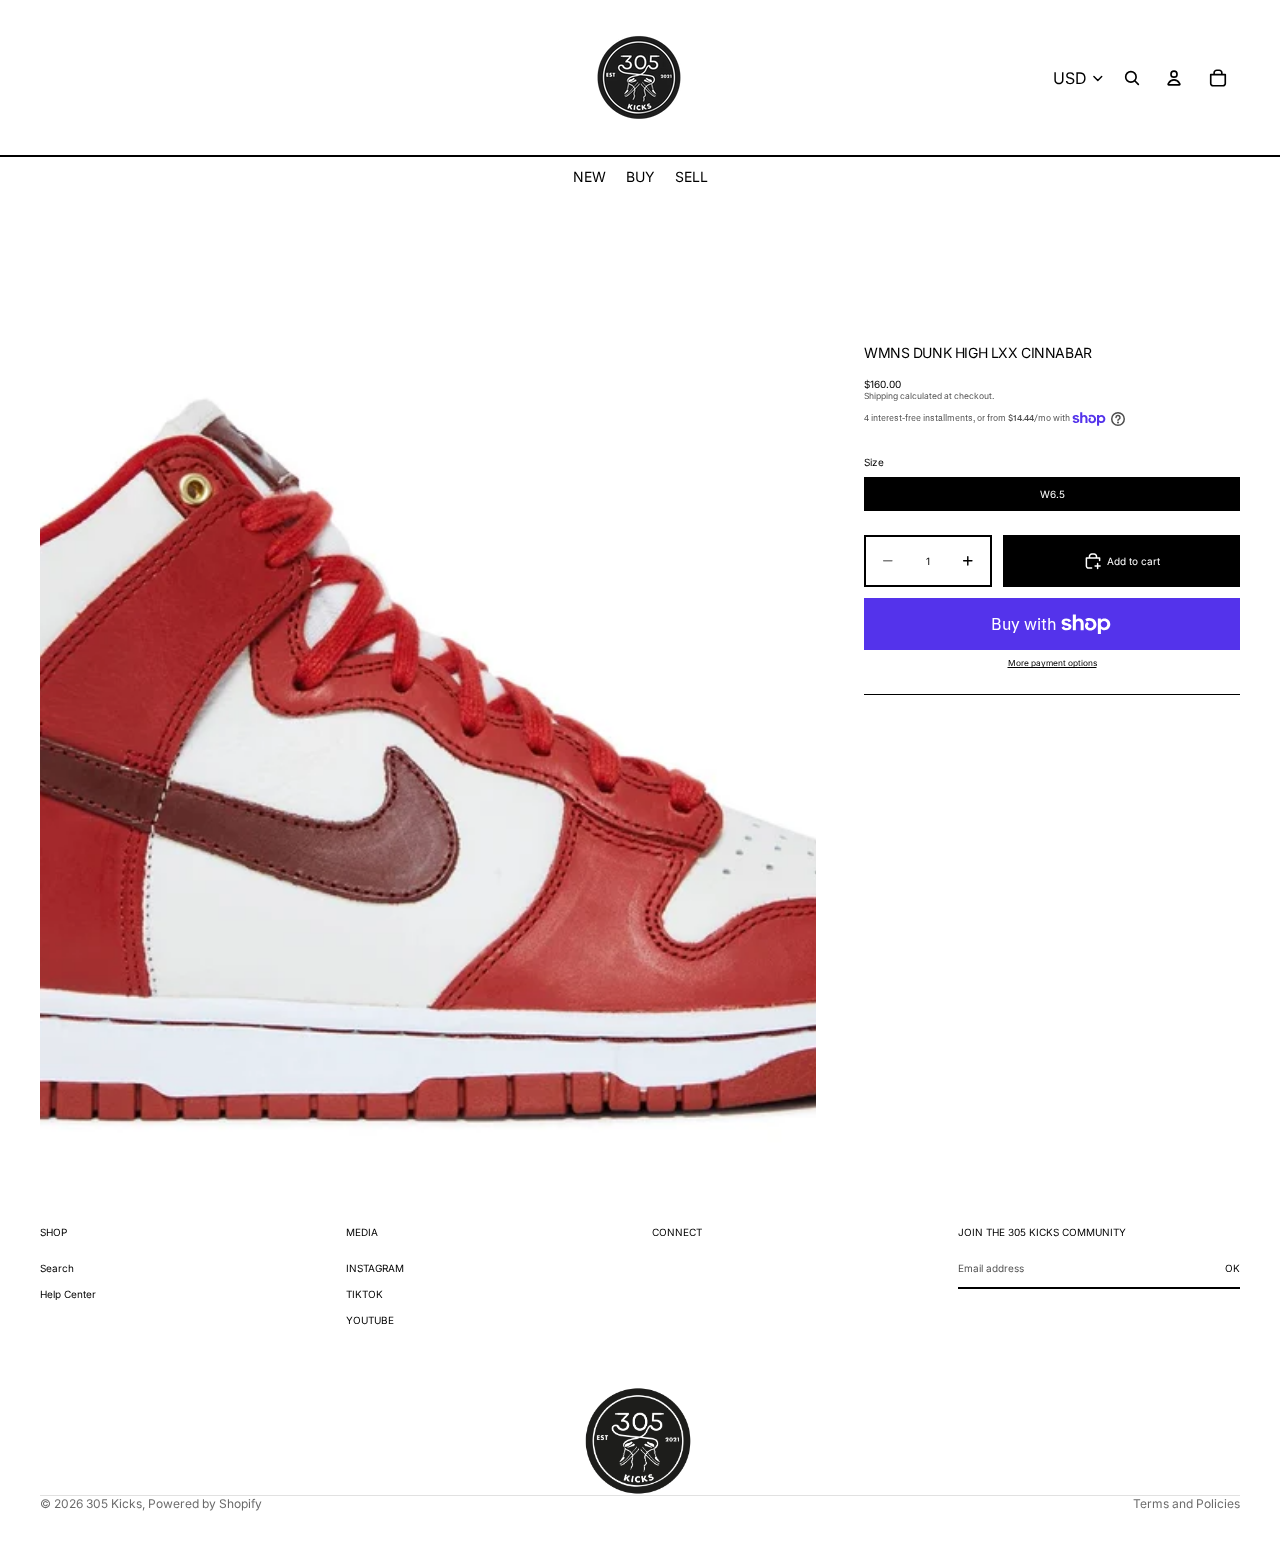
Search (57, 1268)
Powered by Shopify (205, 1503)
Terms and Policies (1186, 1503)
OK (1232, 1268)
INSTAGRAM (375, 1268)
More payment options (1052, 664)
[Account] (1174, 78)
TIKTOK (364, 1294)
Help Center (68, 1294)
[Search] (1132, 78)
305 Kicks (114, 1503)
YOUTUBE (370, 1320)
